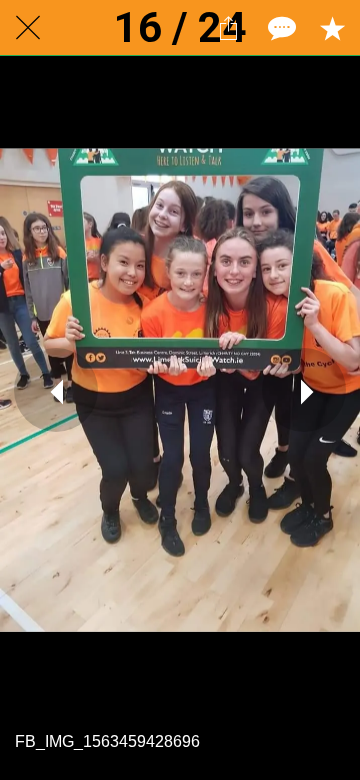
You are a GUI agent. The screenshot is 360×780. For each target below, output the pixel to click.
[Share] (228, 28)
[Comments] (280, 28)
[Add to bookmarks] (332, 28)
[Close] (28, 28)
